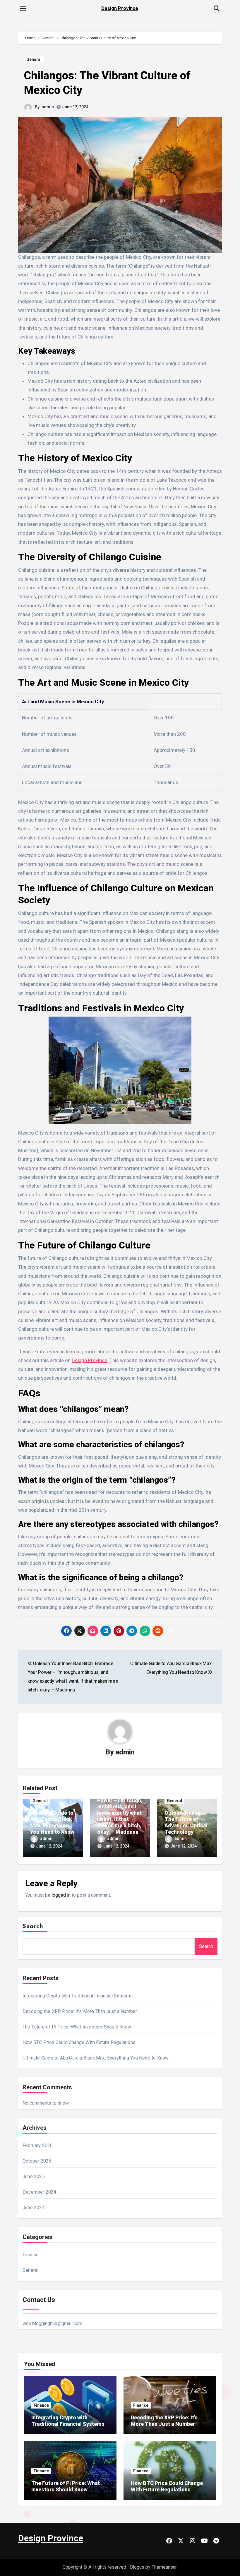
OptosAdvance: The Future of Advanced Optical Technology (186, 1822)
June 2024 (34, 2208)
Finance (31, 2255)
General (34, 59)
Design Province (120, 8)
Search (33, 1927)
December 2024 (40, 2192)
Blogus (137, 2567)
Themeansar (164, 2567)
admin (48, 107)
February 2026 (38, 2145)
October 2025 (37, 2161)
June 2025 (34, 2176)
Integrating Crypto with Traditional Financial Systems (78, 1996)
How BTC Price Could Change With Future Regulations (79, 2042)
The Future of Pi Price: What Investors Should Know (77, 2027)
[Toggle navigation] (23, 8)
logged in (61, 1895)
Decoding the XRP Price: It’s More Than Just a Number (80, 2011)
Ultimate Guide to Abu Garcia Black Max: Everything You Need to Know (52, 1822)
